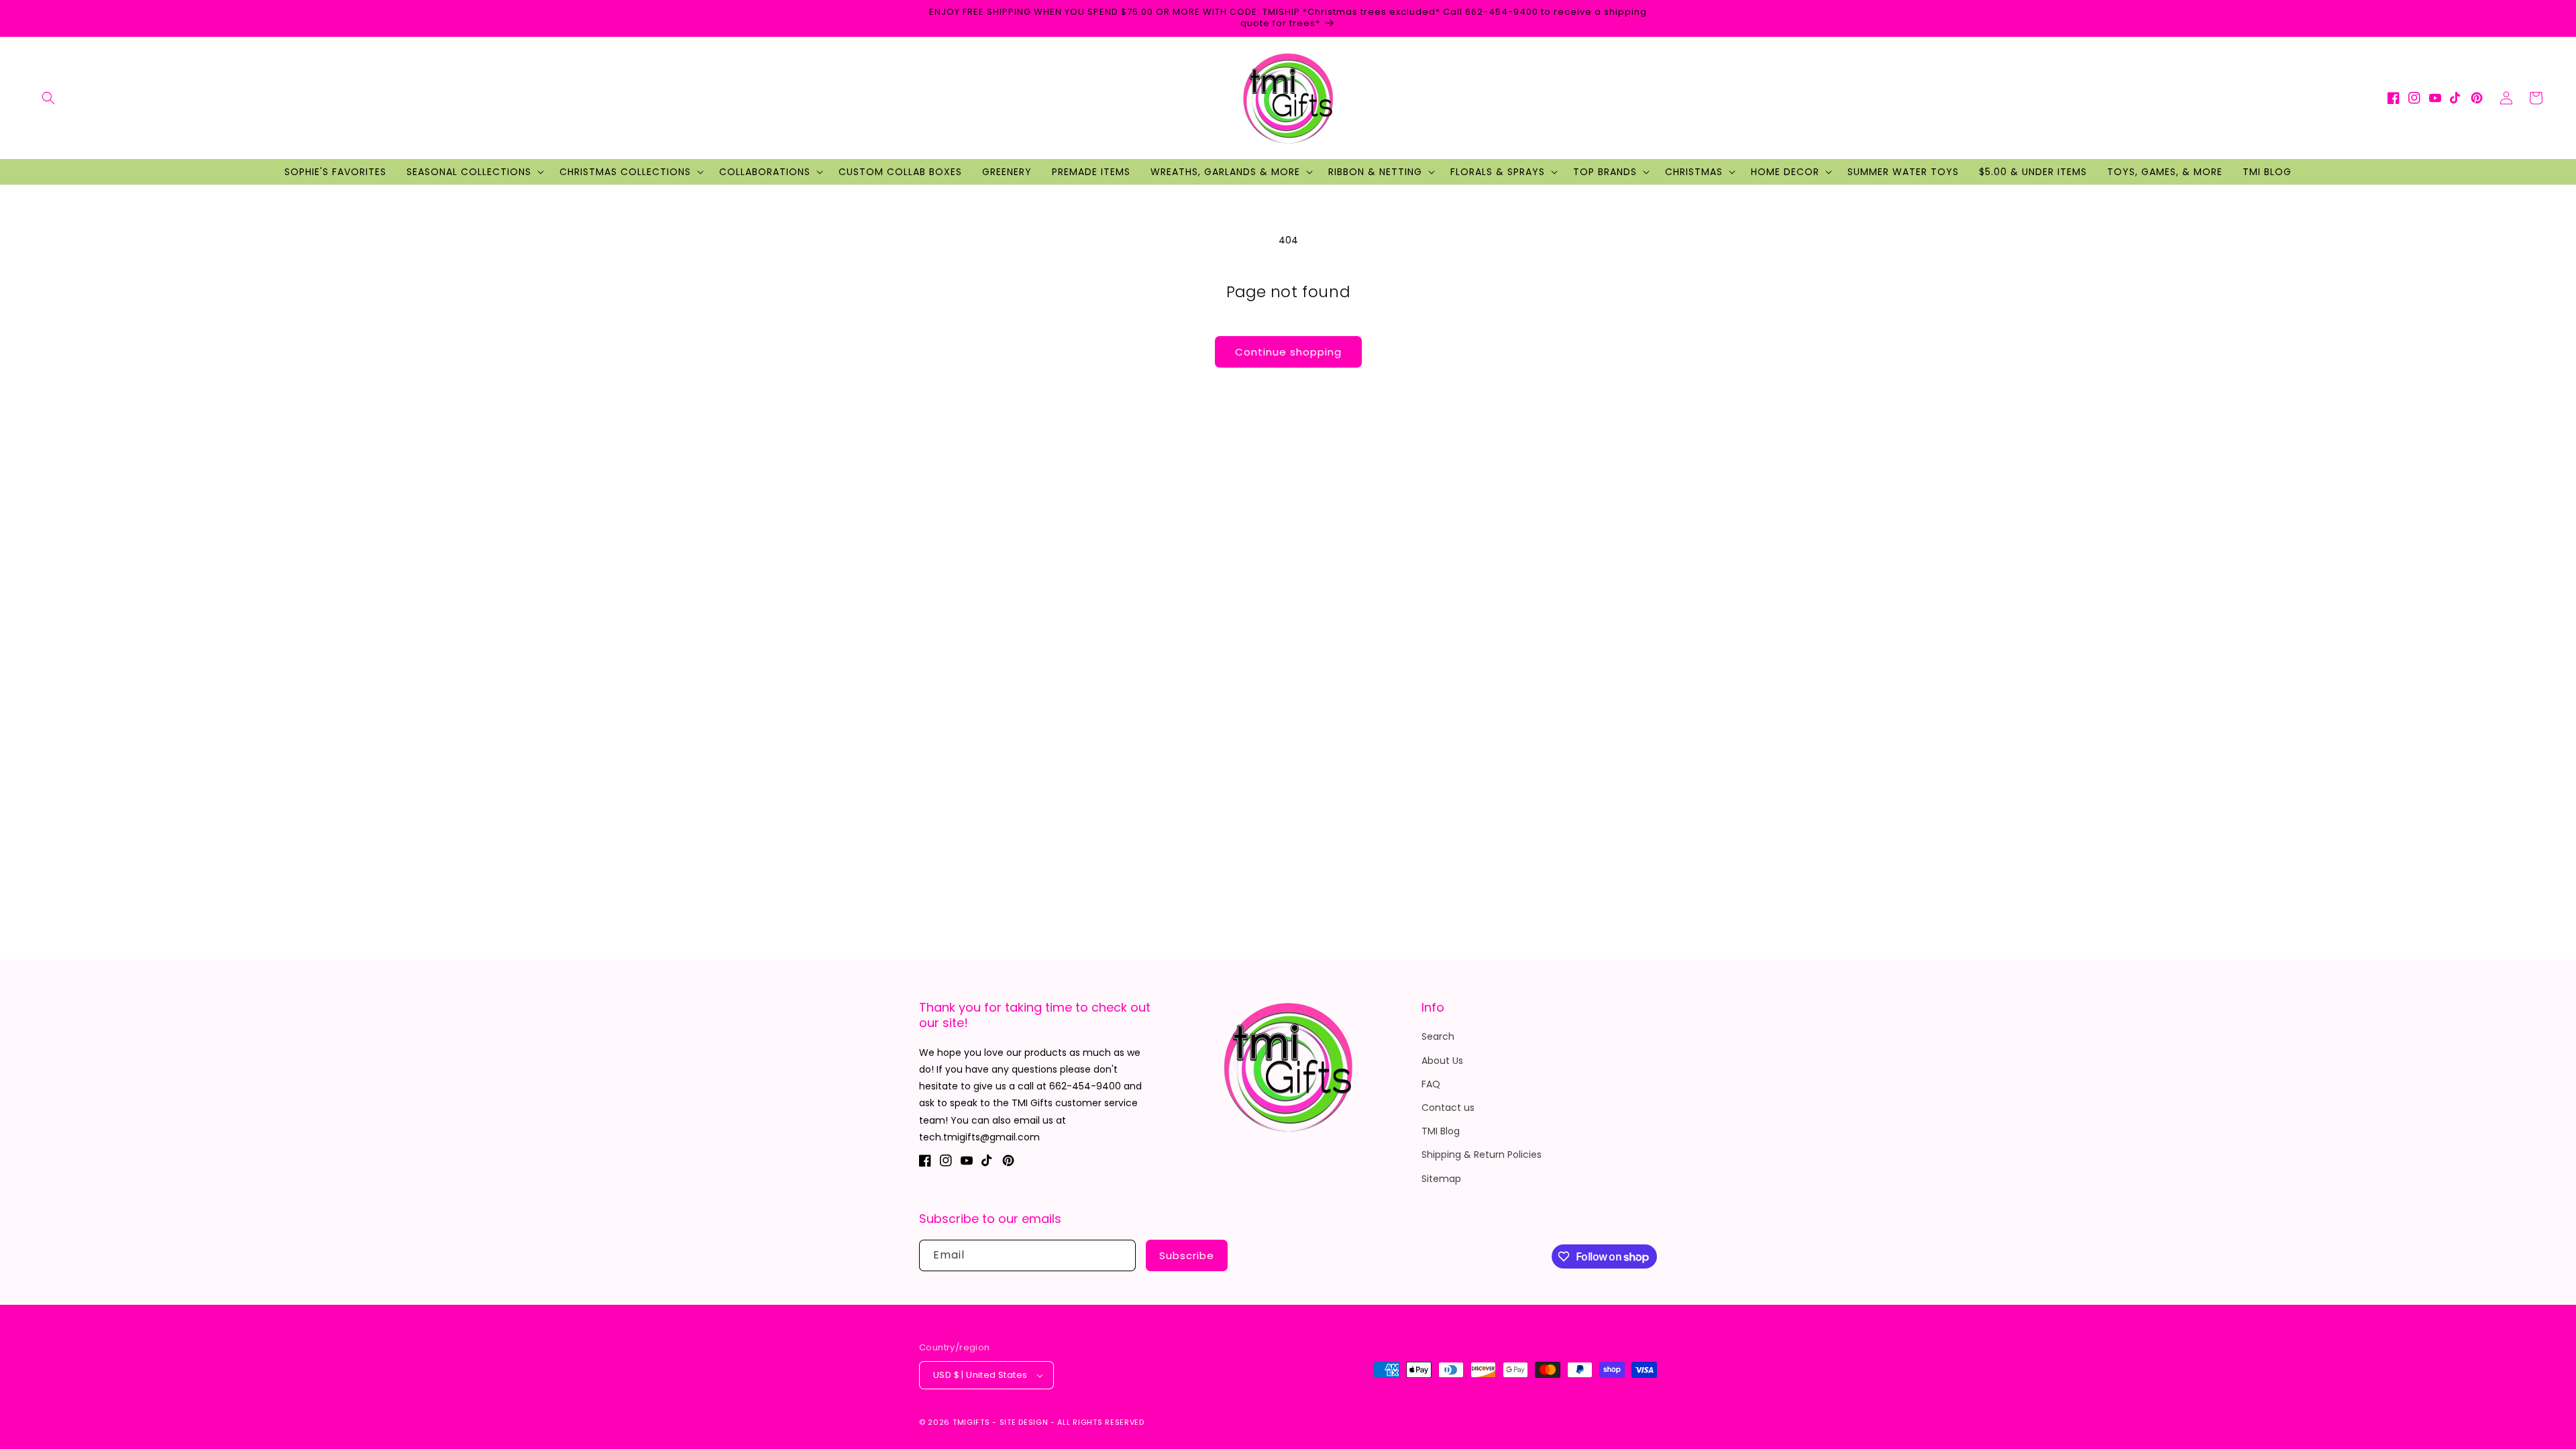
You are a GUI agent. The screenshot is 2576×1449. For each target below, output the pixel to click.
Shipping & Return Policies (1482, 1155)
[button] (48, 98)
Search (1438, 1036)
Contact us (1448, 1108)
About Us (1442, 1061)
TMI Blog (1441, 1131)
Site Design (1024, 1422)
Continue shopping (1288, 352)
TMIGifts (971, 1422)
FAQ (1431, 1084)
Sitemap (1441, 1179)
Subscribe (1187, 1255)
